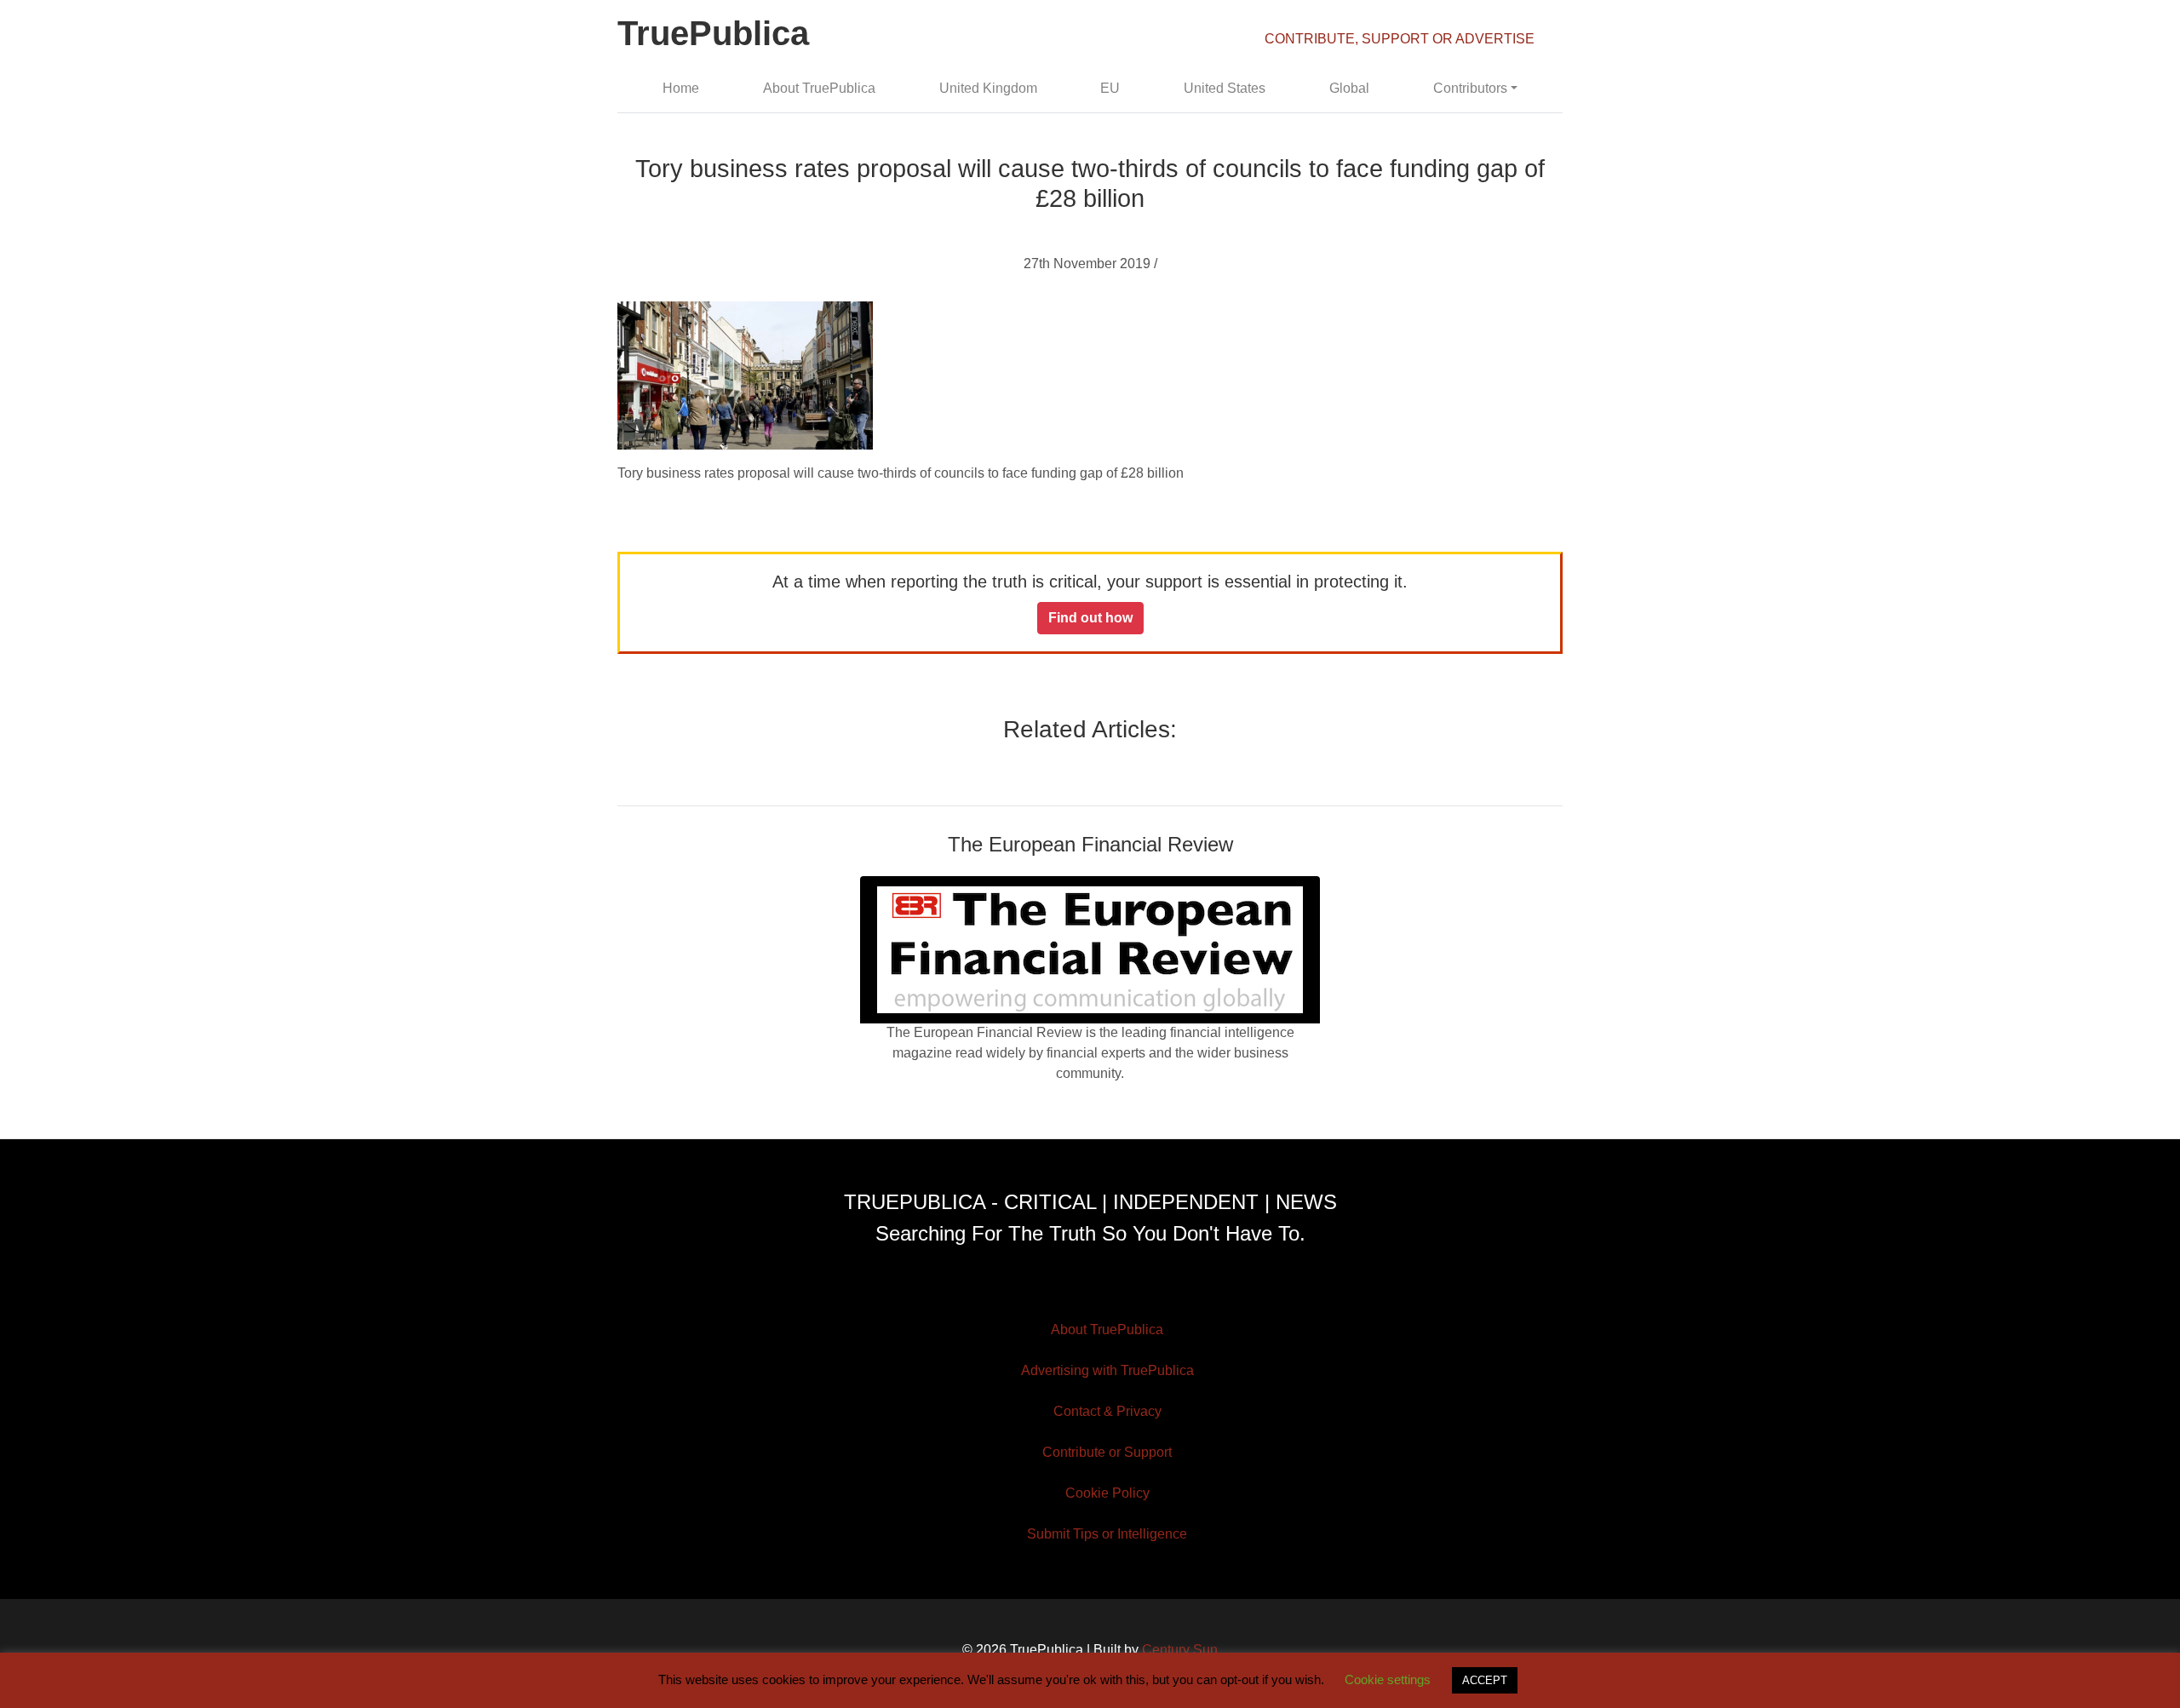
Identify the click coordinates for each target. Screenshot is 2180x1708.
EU (1110, 88)
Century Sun (1180, 1650)
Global (1349, 88)
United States (1225, 88)
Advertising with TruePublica (1107, 1370)
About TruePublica (819, 88)
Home (681, 88)
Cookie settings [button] (1388, 1679)
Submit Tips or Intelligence (1107, 1534)
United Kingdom (988, 88)
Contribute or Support (1107, 1452)
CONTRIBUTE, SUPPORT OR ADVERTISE (1400, 39)
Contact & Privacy (1107, 1411)
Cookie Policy (1107, 1493)
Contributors (1470, 88)
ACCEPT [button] (1485, 1680)
